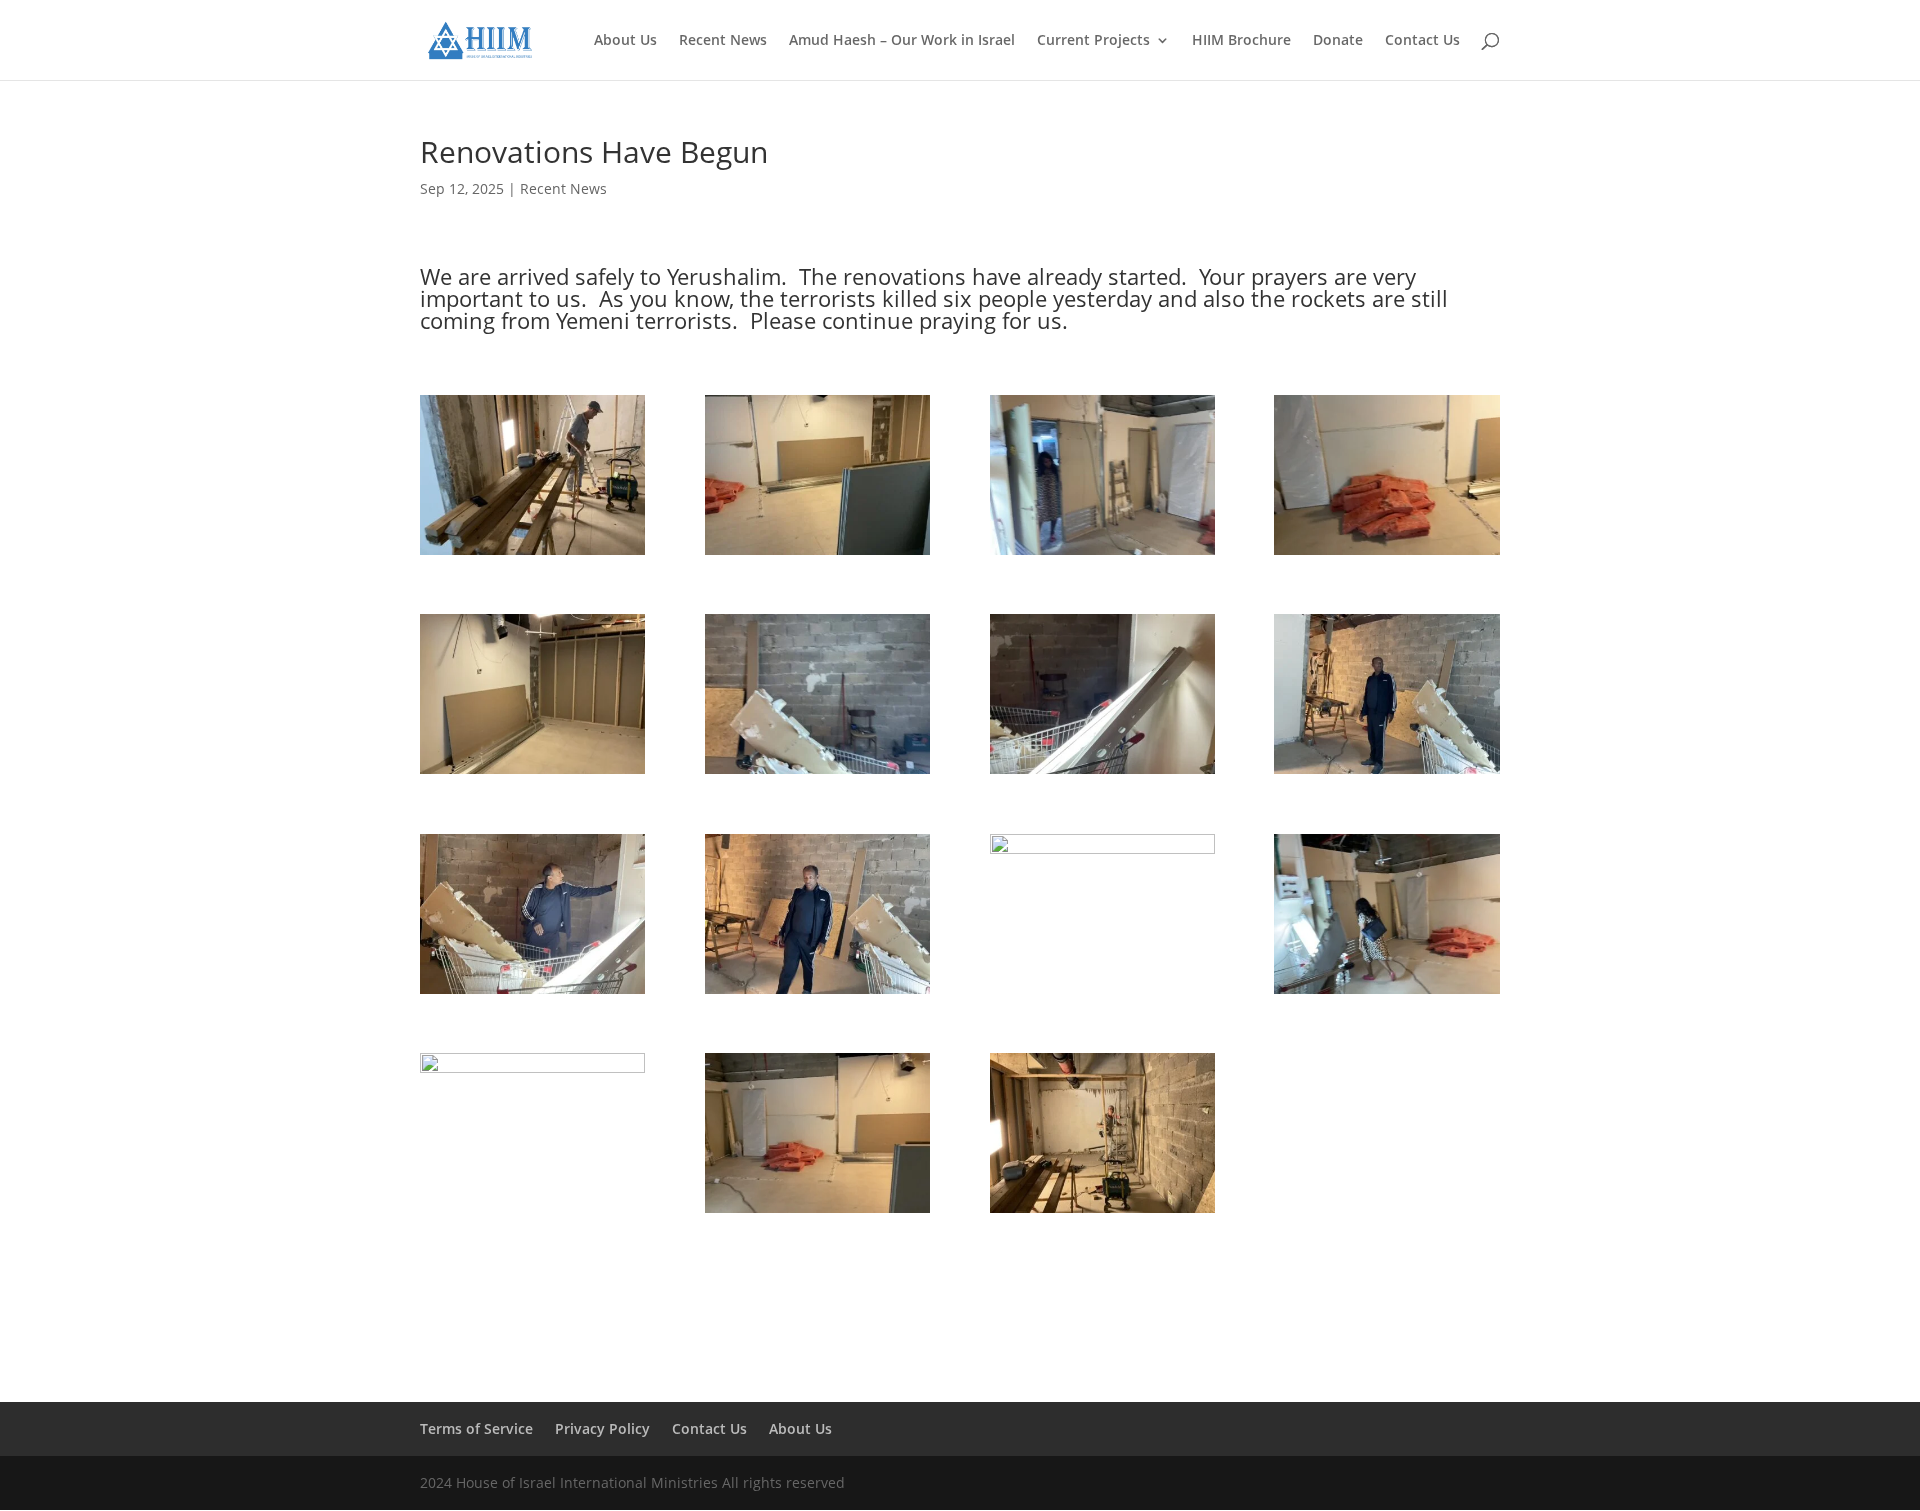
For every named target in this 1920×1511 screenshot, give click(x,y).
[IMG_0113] (817, 993)
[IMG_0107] (1102, 773)
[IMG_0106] (817, 773)
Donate (1338, 41)
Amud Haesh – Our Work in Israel (902, 41)
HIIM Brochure (1241, 41)
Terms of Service (476, 1428)
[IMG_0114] (1102, 993)
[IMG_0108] (1386, 773)
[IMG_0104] (1386, 554)
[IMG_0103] (1102, 554)
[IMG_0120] (817, 1212)
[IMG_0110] (532, 993)
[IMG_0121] (1102, 1212)
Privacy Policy (602, 1428)
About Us (625, 41)
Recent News (723, 41)
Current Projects (1093, 41)
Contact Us (1422, 41)
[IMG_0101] (532, 554)
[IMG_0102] (817, 554)
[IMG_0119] (532, 1212)
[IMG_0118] (1386, 993)
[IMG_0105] (532, 773)
